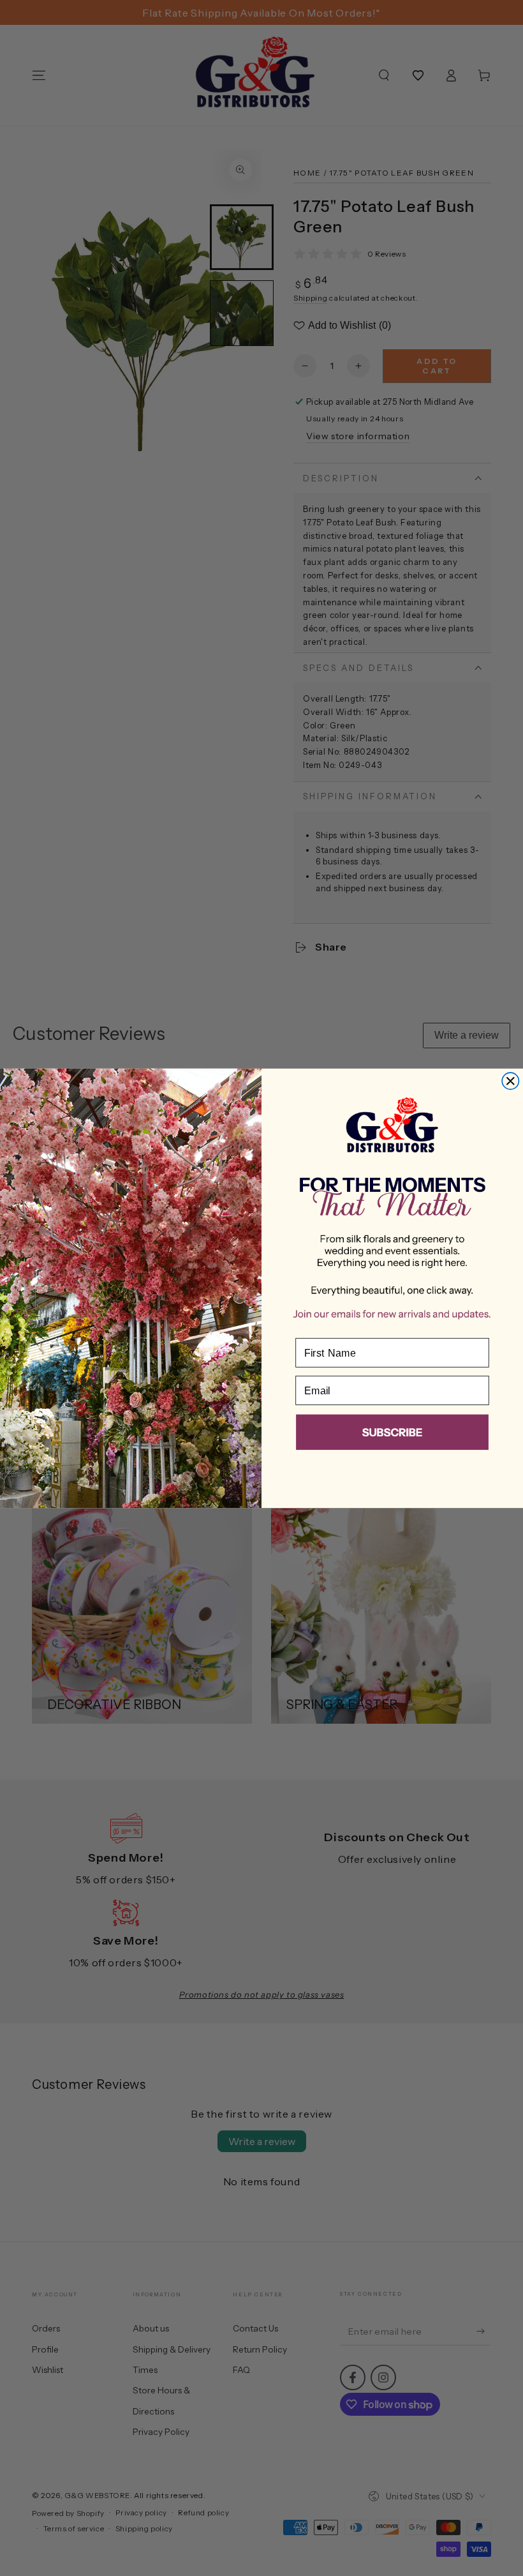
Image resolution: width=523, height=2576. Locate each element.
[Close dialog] (510, 1081)
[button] (392, 1434)
